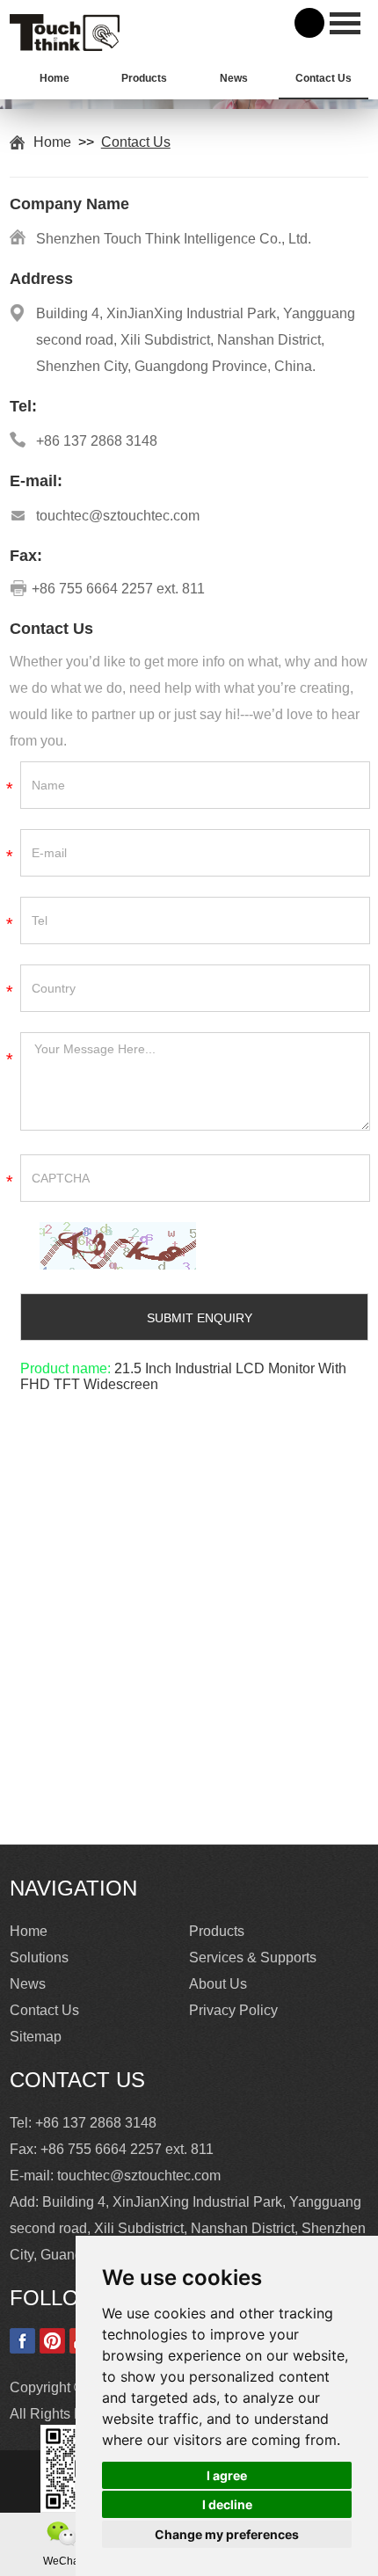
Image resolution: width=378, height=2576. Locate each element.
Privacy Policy (233, 2010)
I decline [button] (227, 2504)
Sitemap (36, 2037)
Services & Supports (253, 1957)
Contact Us (323, 78)
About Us (218, 1984)
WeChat (62, 2561)
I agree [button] (227, 2475)
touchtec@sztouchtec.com (118, 516)
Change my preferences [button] (227, 2534)
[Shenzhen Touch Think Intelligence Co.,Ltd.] (65, 46)
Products (144, 78)
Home (55, 78)
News (234, 78)
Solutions (39, 1957)
